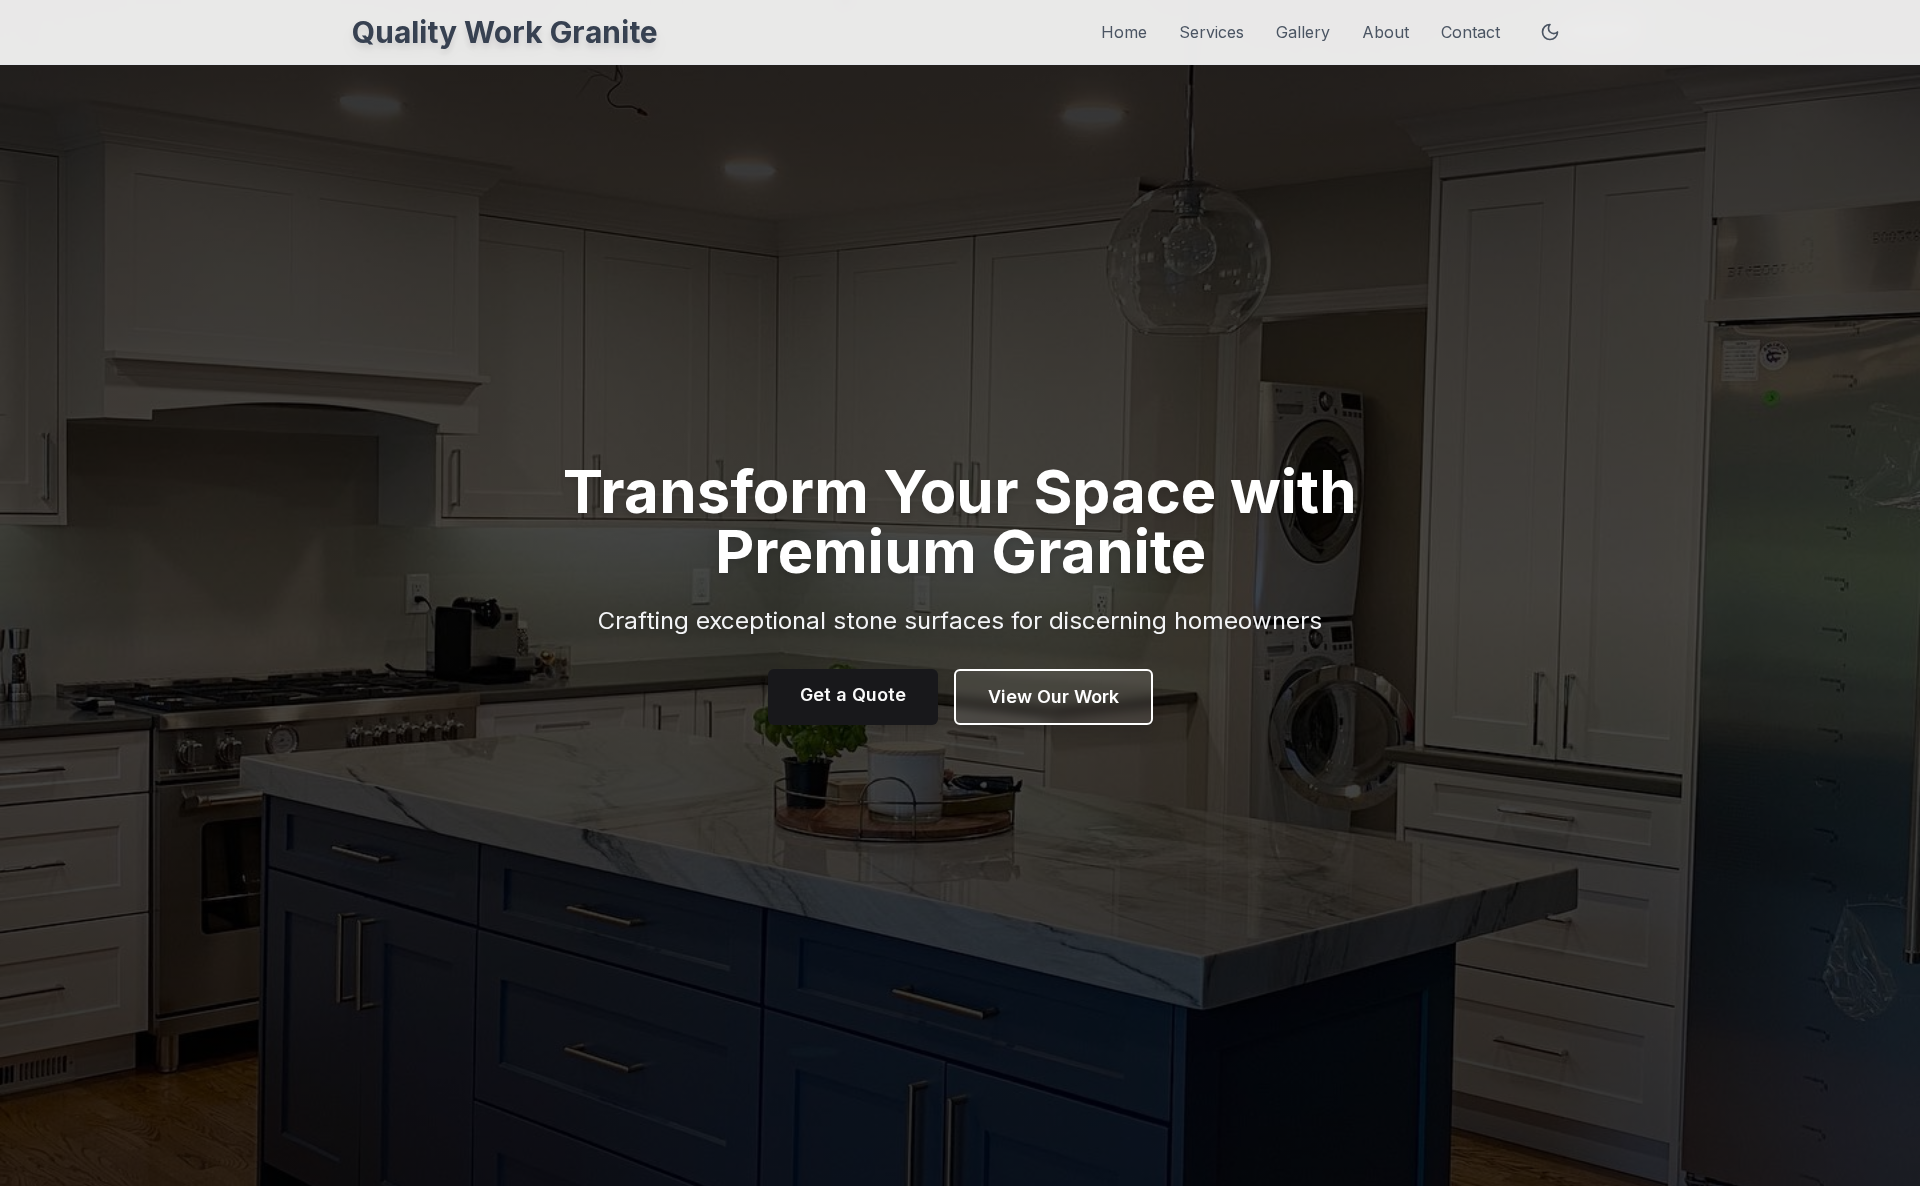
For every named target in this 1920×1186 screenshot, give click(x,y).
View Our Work (1053, 696)
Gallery (1303, 32)
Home (1124, 32)
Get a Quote (853, 694)
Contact (1470, 32)
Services (1211, 32)
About (1385, 32)
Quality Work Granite (505, 32)
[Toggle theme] (1550, 32)
